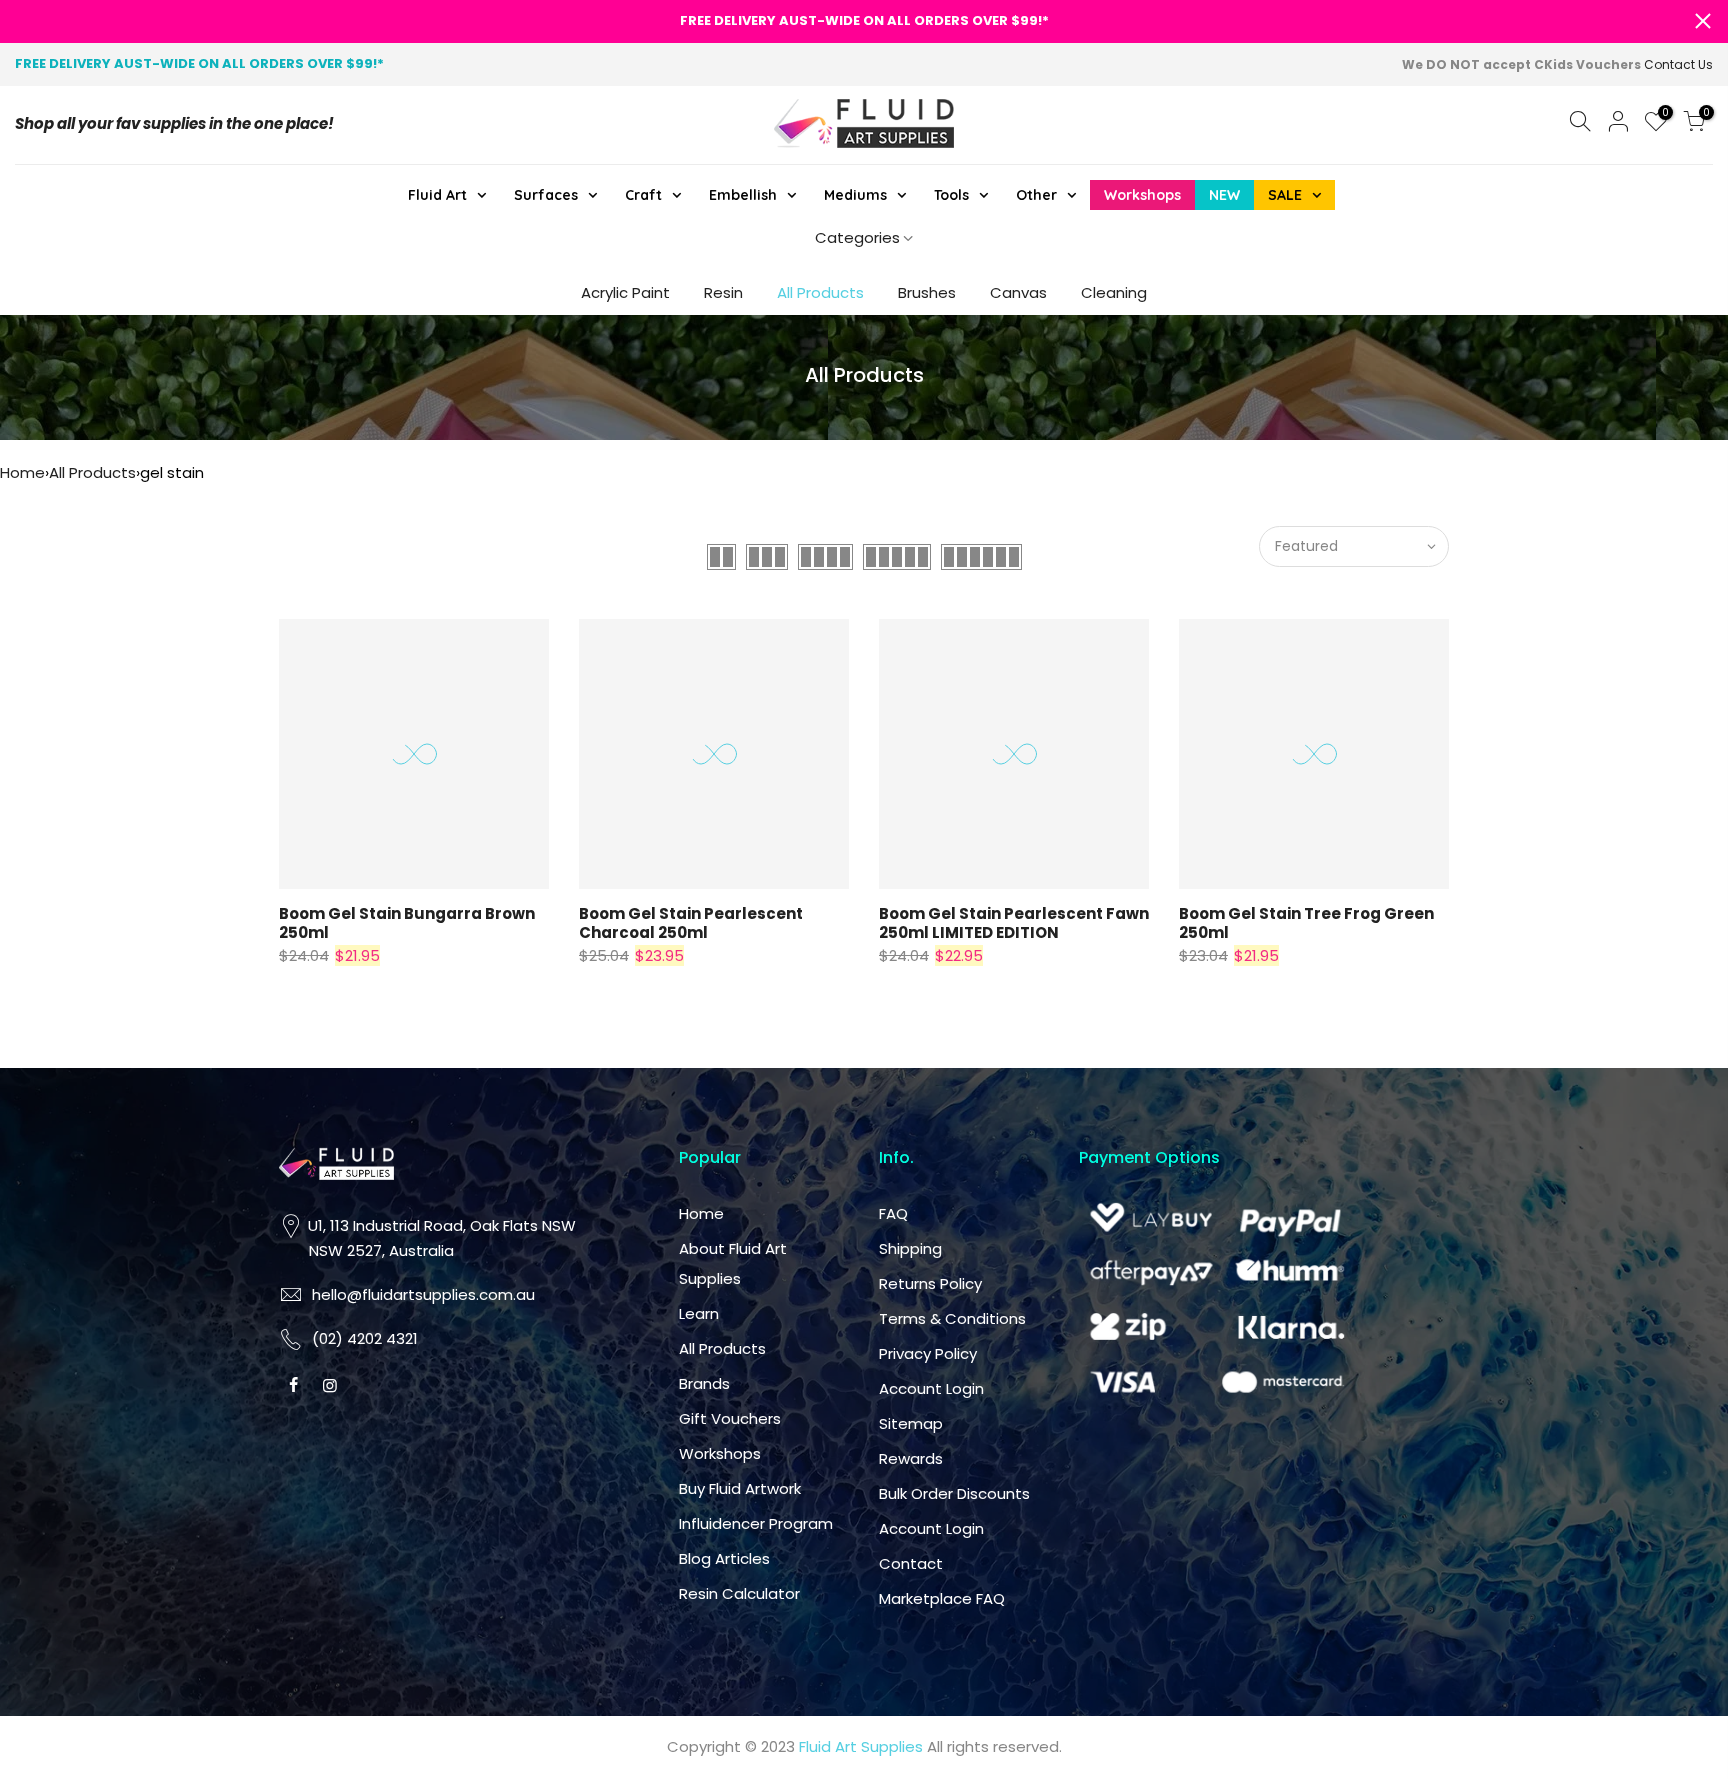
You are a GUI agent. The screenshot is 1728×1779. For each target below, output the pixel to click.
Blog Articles (724, 1558)
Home (22, 472)
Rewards (911, 1458)
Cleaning (1114, 292)
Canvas (1018, 292)
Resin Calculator (739, 1593)
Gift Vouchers (730, 1418)
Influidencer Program (756, 1523)
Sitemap (911, 1423)
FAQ (893, 1213)
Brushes (927, 292)
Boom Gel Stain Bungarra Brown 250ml (407, 923)
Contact (911, 1563)
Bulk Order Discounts (954, 1493)
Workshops (720, 1453)
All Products (820, 292)
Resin (723, 292)
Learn (699, 1313)
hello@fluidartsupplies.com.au (423, 1294)
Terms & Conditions (952, 1318)
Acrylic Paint (625, 292)
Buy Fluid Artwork (740, 1488)
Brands (704, 1383)
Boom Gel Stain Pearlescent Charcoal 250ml (691, 923)
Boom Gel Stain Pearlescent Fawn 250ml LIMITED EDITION (1014, 923)
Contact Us (1678, 64)
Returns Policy (930, 1283)
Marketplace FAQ (942, 1598)
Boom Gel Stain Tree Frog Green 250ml (1306, 923)
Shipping (910, 1248)
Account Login (931, 1388)
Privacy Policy (928, 1353)
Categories (857, 237)
